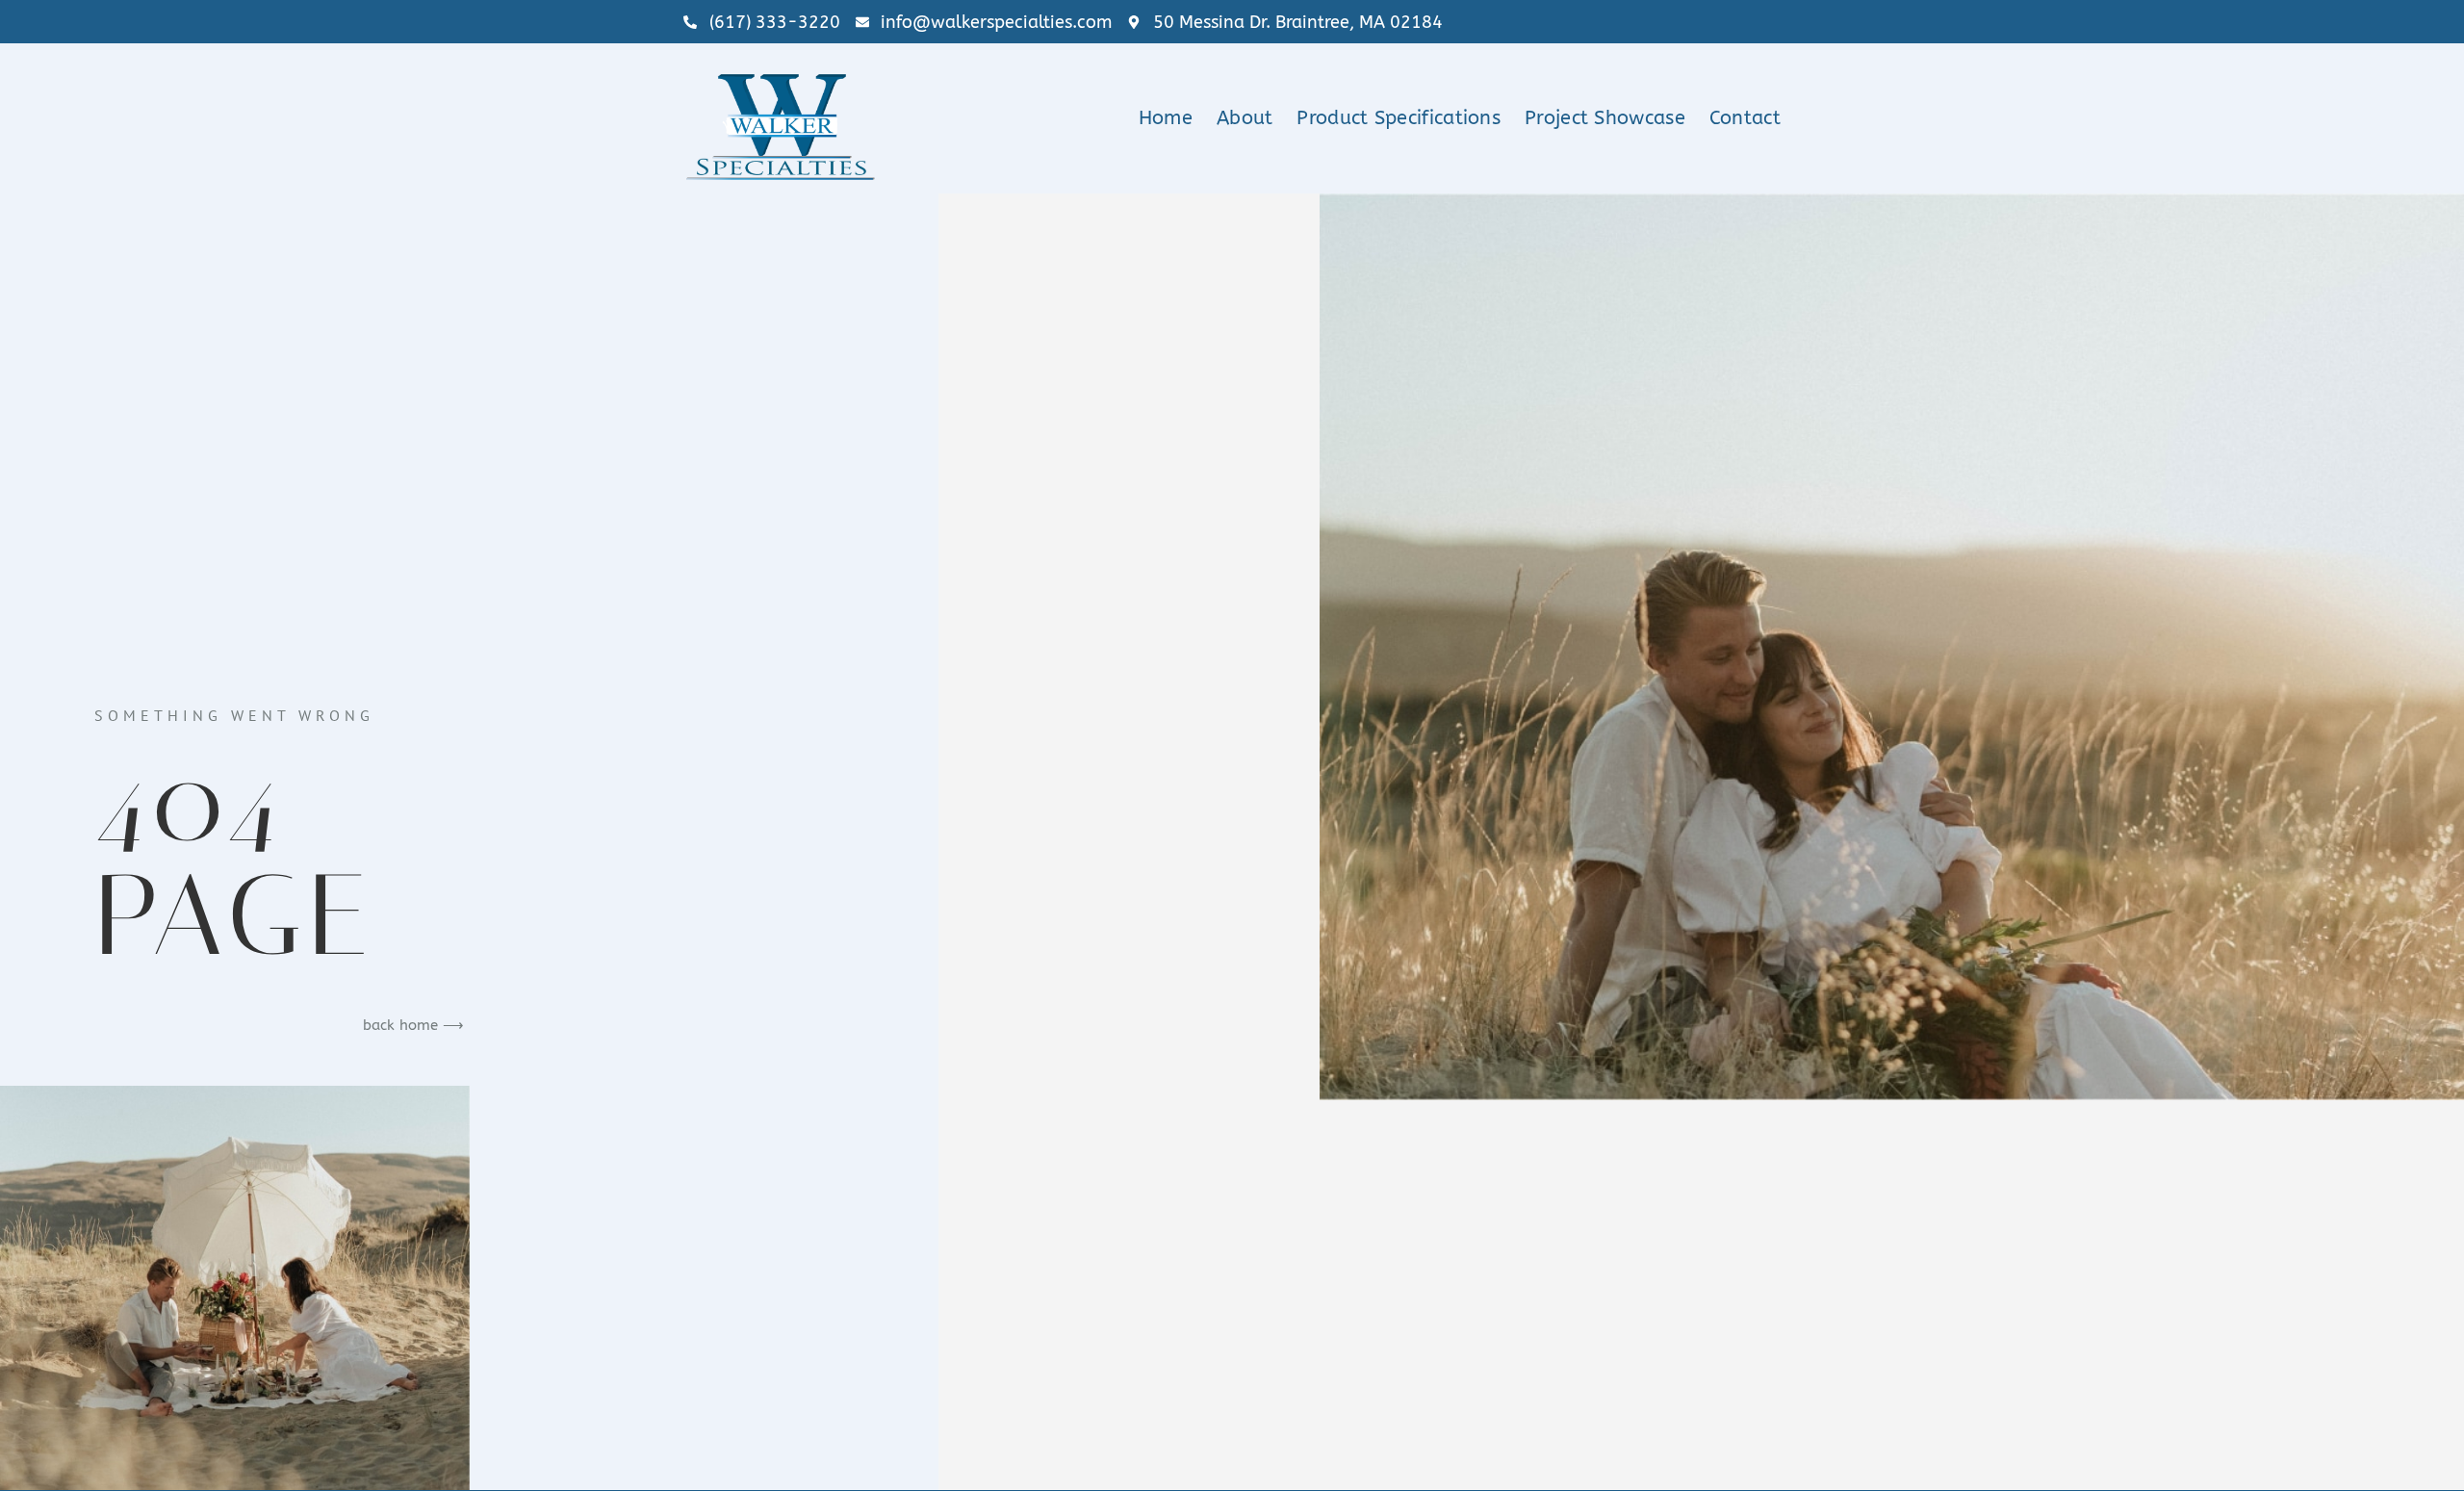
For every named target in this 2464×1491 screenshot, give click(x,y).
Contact (1745, 118)
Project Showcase (1605, 118)
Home (1166, 118)
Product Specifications (1399, 118)
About (1245, 118)
